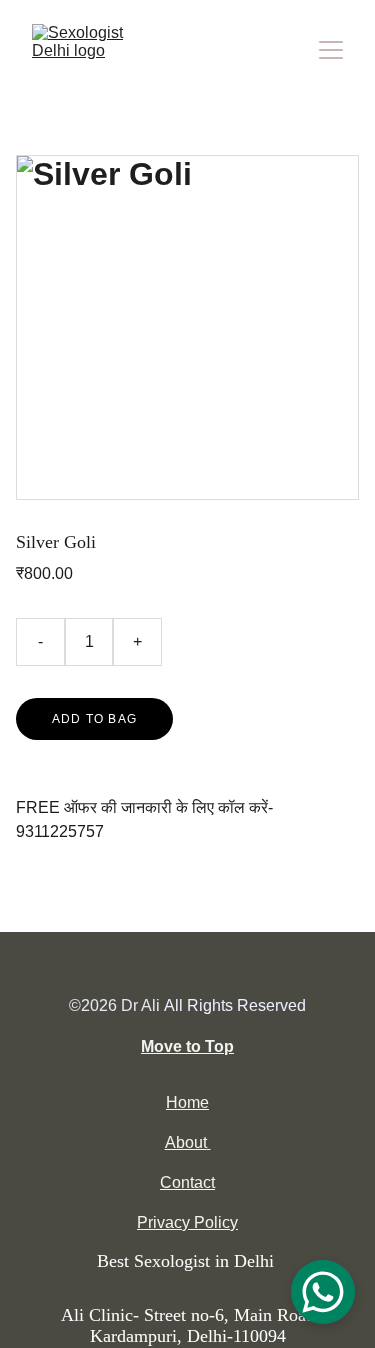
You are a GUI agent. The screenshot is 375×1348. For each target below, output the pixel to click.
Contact (187, 1182)
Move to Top (187, 1046)
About (186, 1142)
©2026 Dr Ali (114, 1005)
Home (187, 1102)
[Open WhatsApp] (323, 1292)
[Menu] (331, 50)
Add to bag (94, 719)
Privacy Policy (187, 1222)
